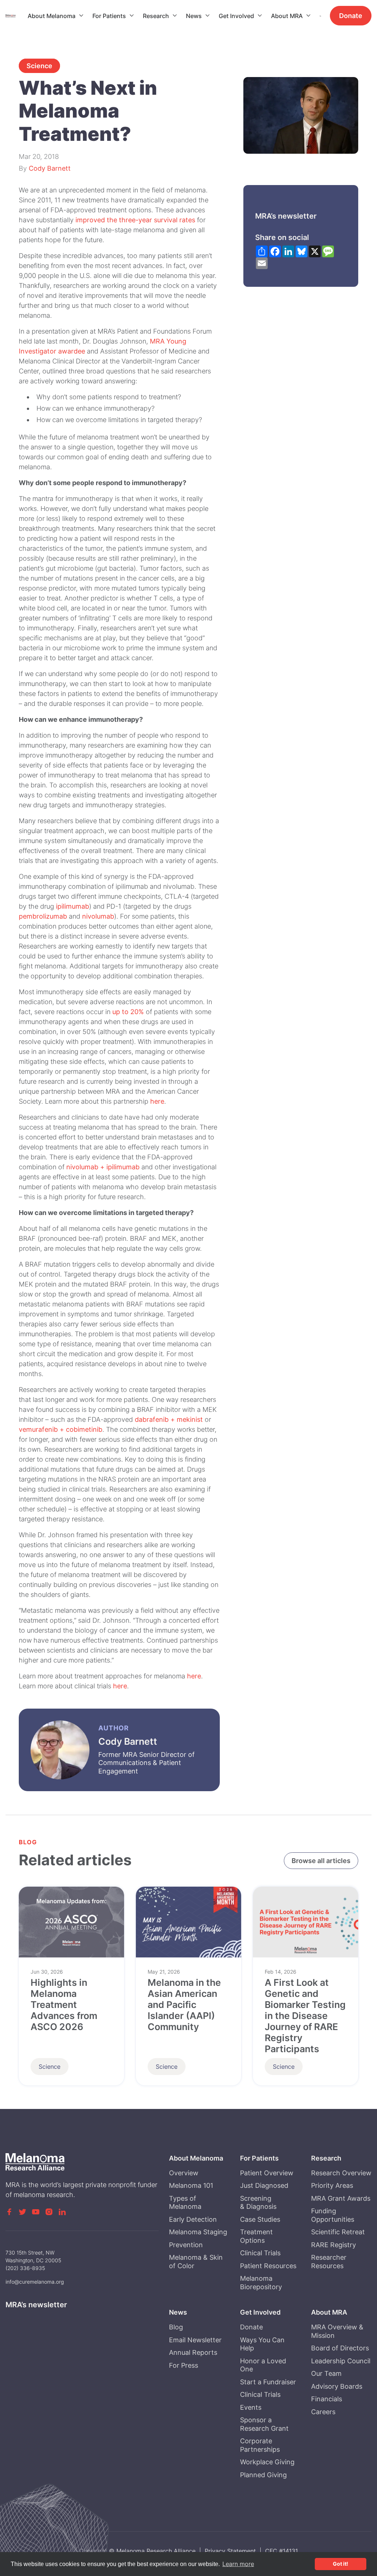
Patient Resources (268, 2266)
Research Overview (341, 2173)
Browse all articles (321, 1861)
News (194, 16)
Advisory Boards (337, 2386)
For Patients (109, 16)
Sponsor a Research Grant (264, 2424)
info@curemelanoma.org (35, 2282)
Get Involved (236, 16)
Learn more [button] (238, 2564)
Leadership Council (341, 2361)
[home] (17, 16)
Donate (351, 16)
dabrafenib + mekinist (169, 1419)
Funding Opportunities (333, 2215)
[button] (56, 16)
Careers (323, 2412)
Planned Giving (263, 2475)
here (157, 1101)
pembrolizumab (43, 916)
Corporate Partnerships (260, 2445)
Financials (327, 2399)
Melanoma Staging (198, 2232)
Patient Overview (267, 2173)
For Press (184, 2365)
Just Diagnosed (264, 2185)
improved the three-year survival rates (135, 220)
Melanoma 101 (191, 2185)
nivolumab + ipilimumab (103, 1167)
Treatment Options (256, 2236)
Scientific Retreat (338, 2232)
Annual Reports (193, 2352)
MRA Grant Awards (341, 2198)
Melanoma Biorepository (261, 2283)
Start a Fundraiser (268, 2382)
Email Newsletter (195, 2340)
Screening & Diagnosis (258, 2203)
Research (156, 16)
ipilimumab (73, 906)
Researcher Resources (329, 2262)
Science (39, 66)
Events (251, 2407)
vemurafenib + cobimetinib (61, 1429)
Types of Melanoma (185, 2203)
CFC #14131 (281, 2551)
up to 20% (128, 1012)
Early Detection (193, 2219)
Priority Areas (332, 2185)
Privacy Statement (230, 2551)
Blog (176, 2327)
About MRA (287, 16)
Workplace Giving (267, 2462)
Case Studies (260, 2219)
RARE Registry (334, 2245)
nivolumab (98, 916)
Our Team (326, 2373)
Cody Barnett (50, 168)
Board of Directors (340, 2348)
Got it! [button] (341, 2564)
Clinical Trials (260, 2253)
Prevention (186, 2245)
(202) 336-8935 (25, 2268)
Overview (184, 2173)
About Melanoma (52, 16)
